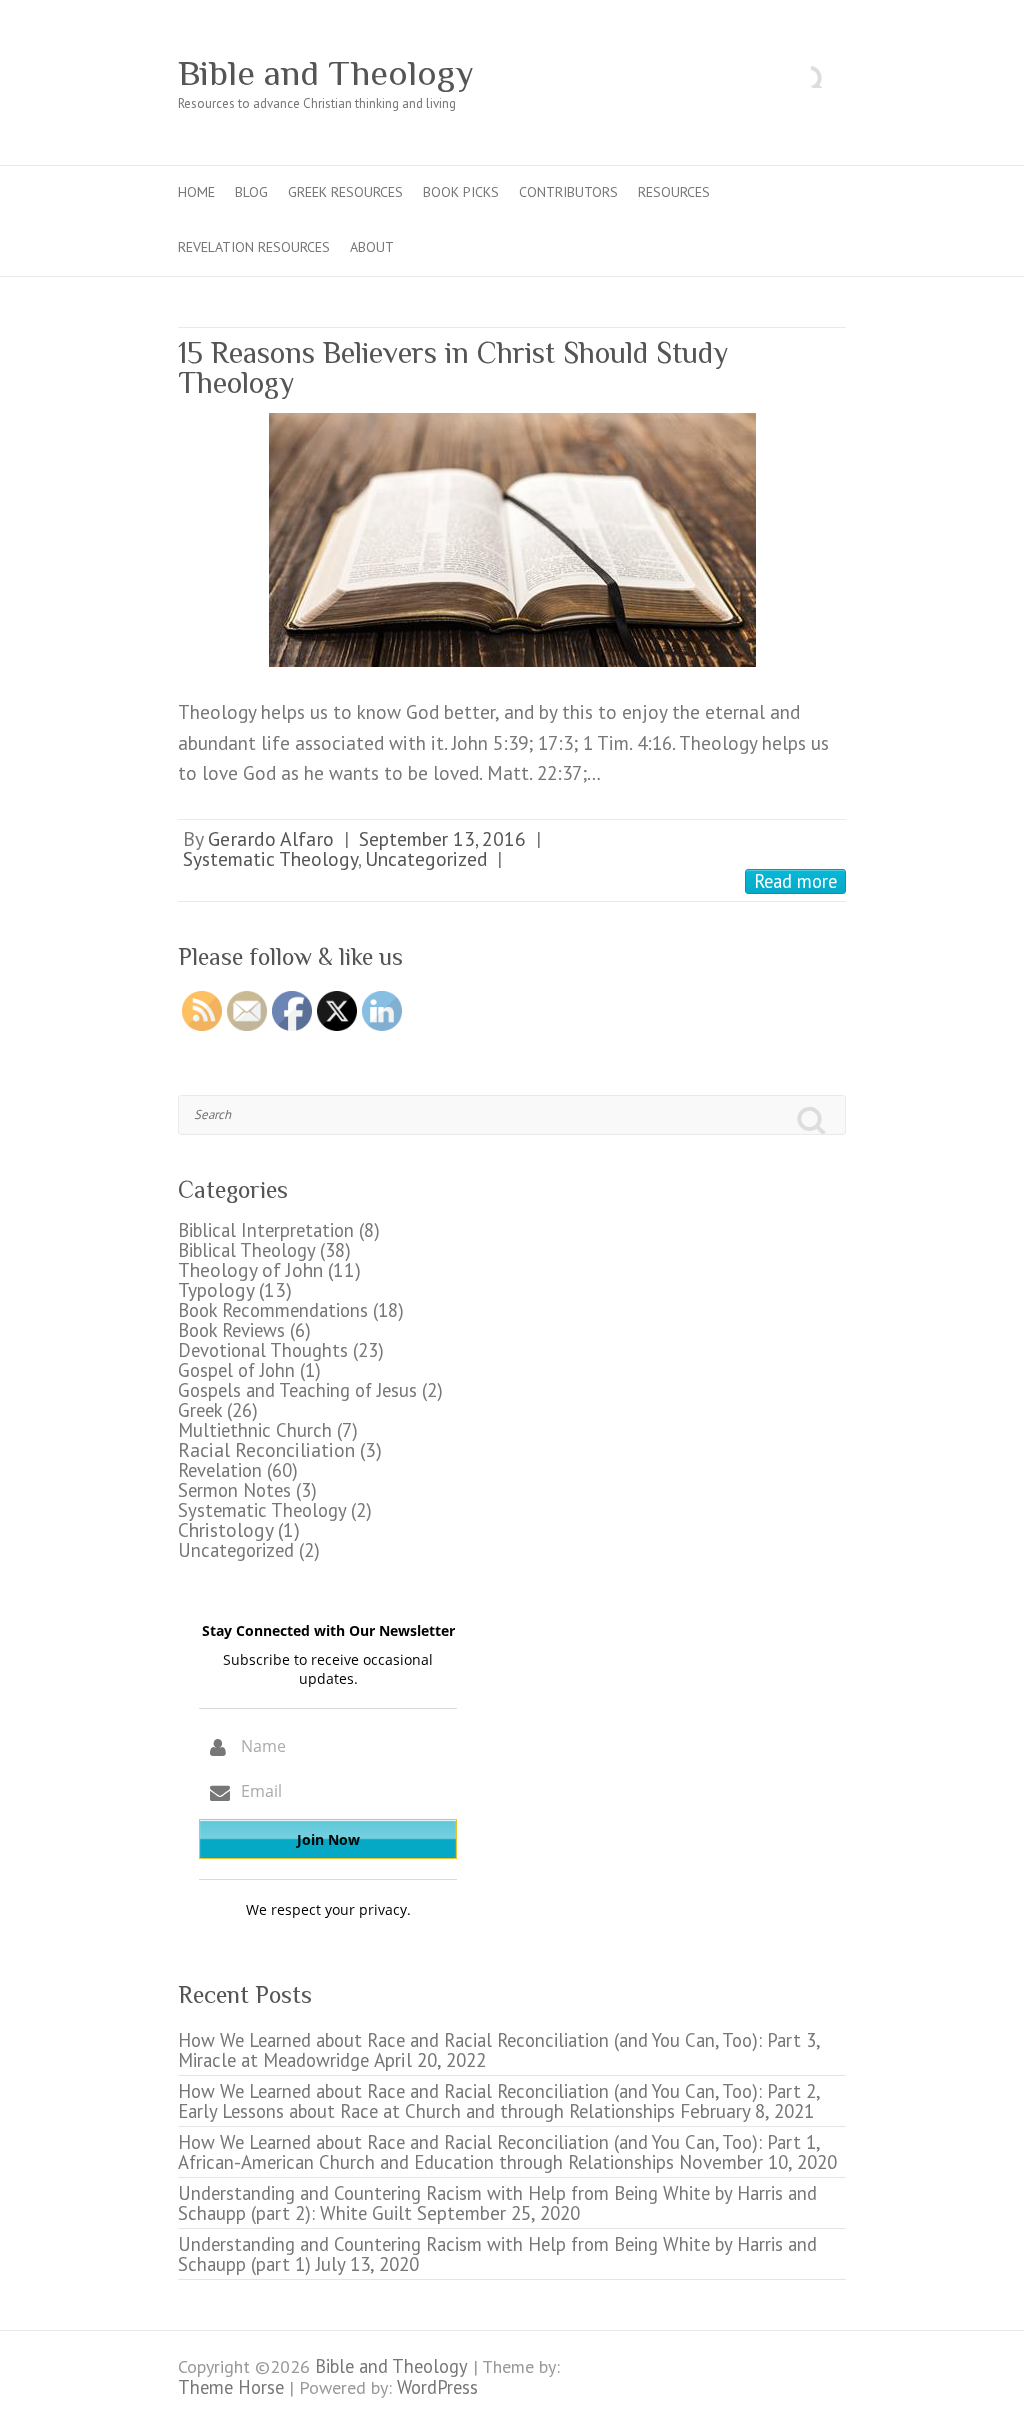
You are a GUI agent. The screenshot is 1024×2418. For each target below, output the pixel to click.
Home (196, 192)
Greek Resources (345, 192)
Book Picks (461, 192)
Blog (251, 192)
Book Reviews (231, 1330)
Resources (674, 192)
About (372, 247)
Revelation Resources (254, 247)
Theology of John (250, 1269)
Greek (200, 1410)
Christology (225, 1529)
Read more (795, 881)
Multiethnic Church (255, 1430)
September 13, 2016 (442, 838)
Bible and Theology (326, 73)
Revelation (220, 1470)
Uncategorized (426, 858)
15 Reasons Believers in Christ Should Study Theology (453, 368)
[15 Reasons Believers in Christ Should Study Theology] (512, 540)
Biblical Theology (246, 1250)
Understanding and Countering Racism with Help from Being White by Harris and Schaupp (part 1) (497, 2254)
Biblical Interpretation (266, 1230)
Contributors (568, 192)
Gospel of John (236, 1370)
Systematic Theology (270, 858)
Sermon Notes (234, 1490)
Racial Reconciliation (266, 1449)
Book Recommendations (273, 1310)
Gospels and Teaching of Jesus (297, 1390)
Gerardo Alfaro (271, 838)
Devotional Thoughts (263, 1350)
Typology (216, 1289)
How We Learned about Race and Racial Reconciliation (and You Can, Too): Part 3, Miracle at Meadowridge (498, 2050)
